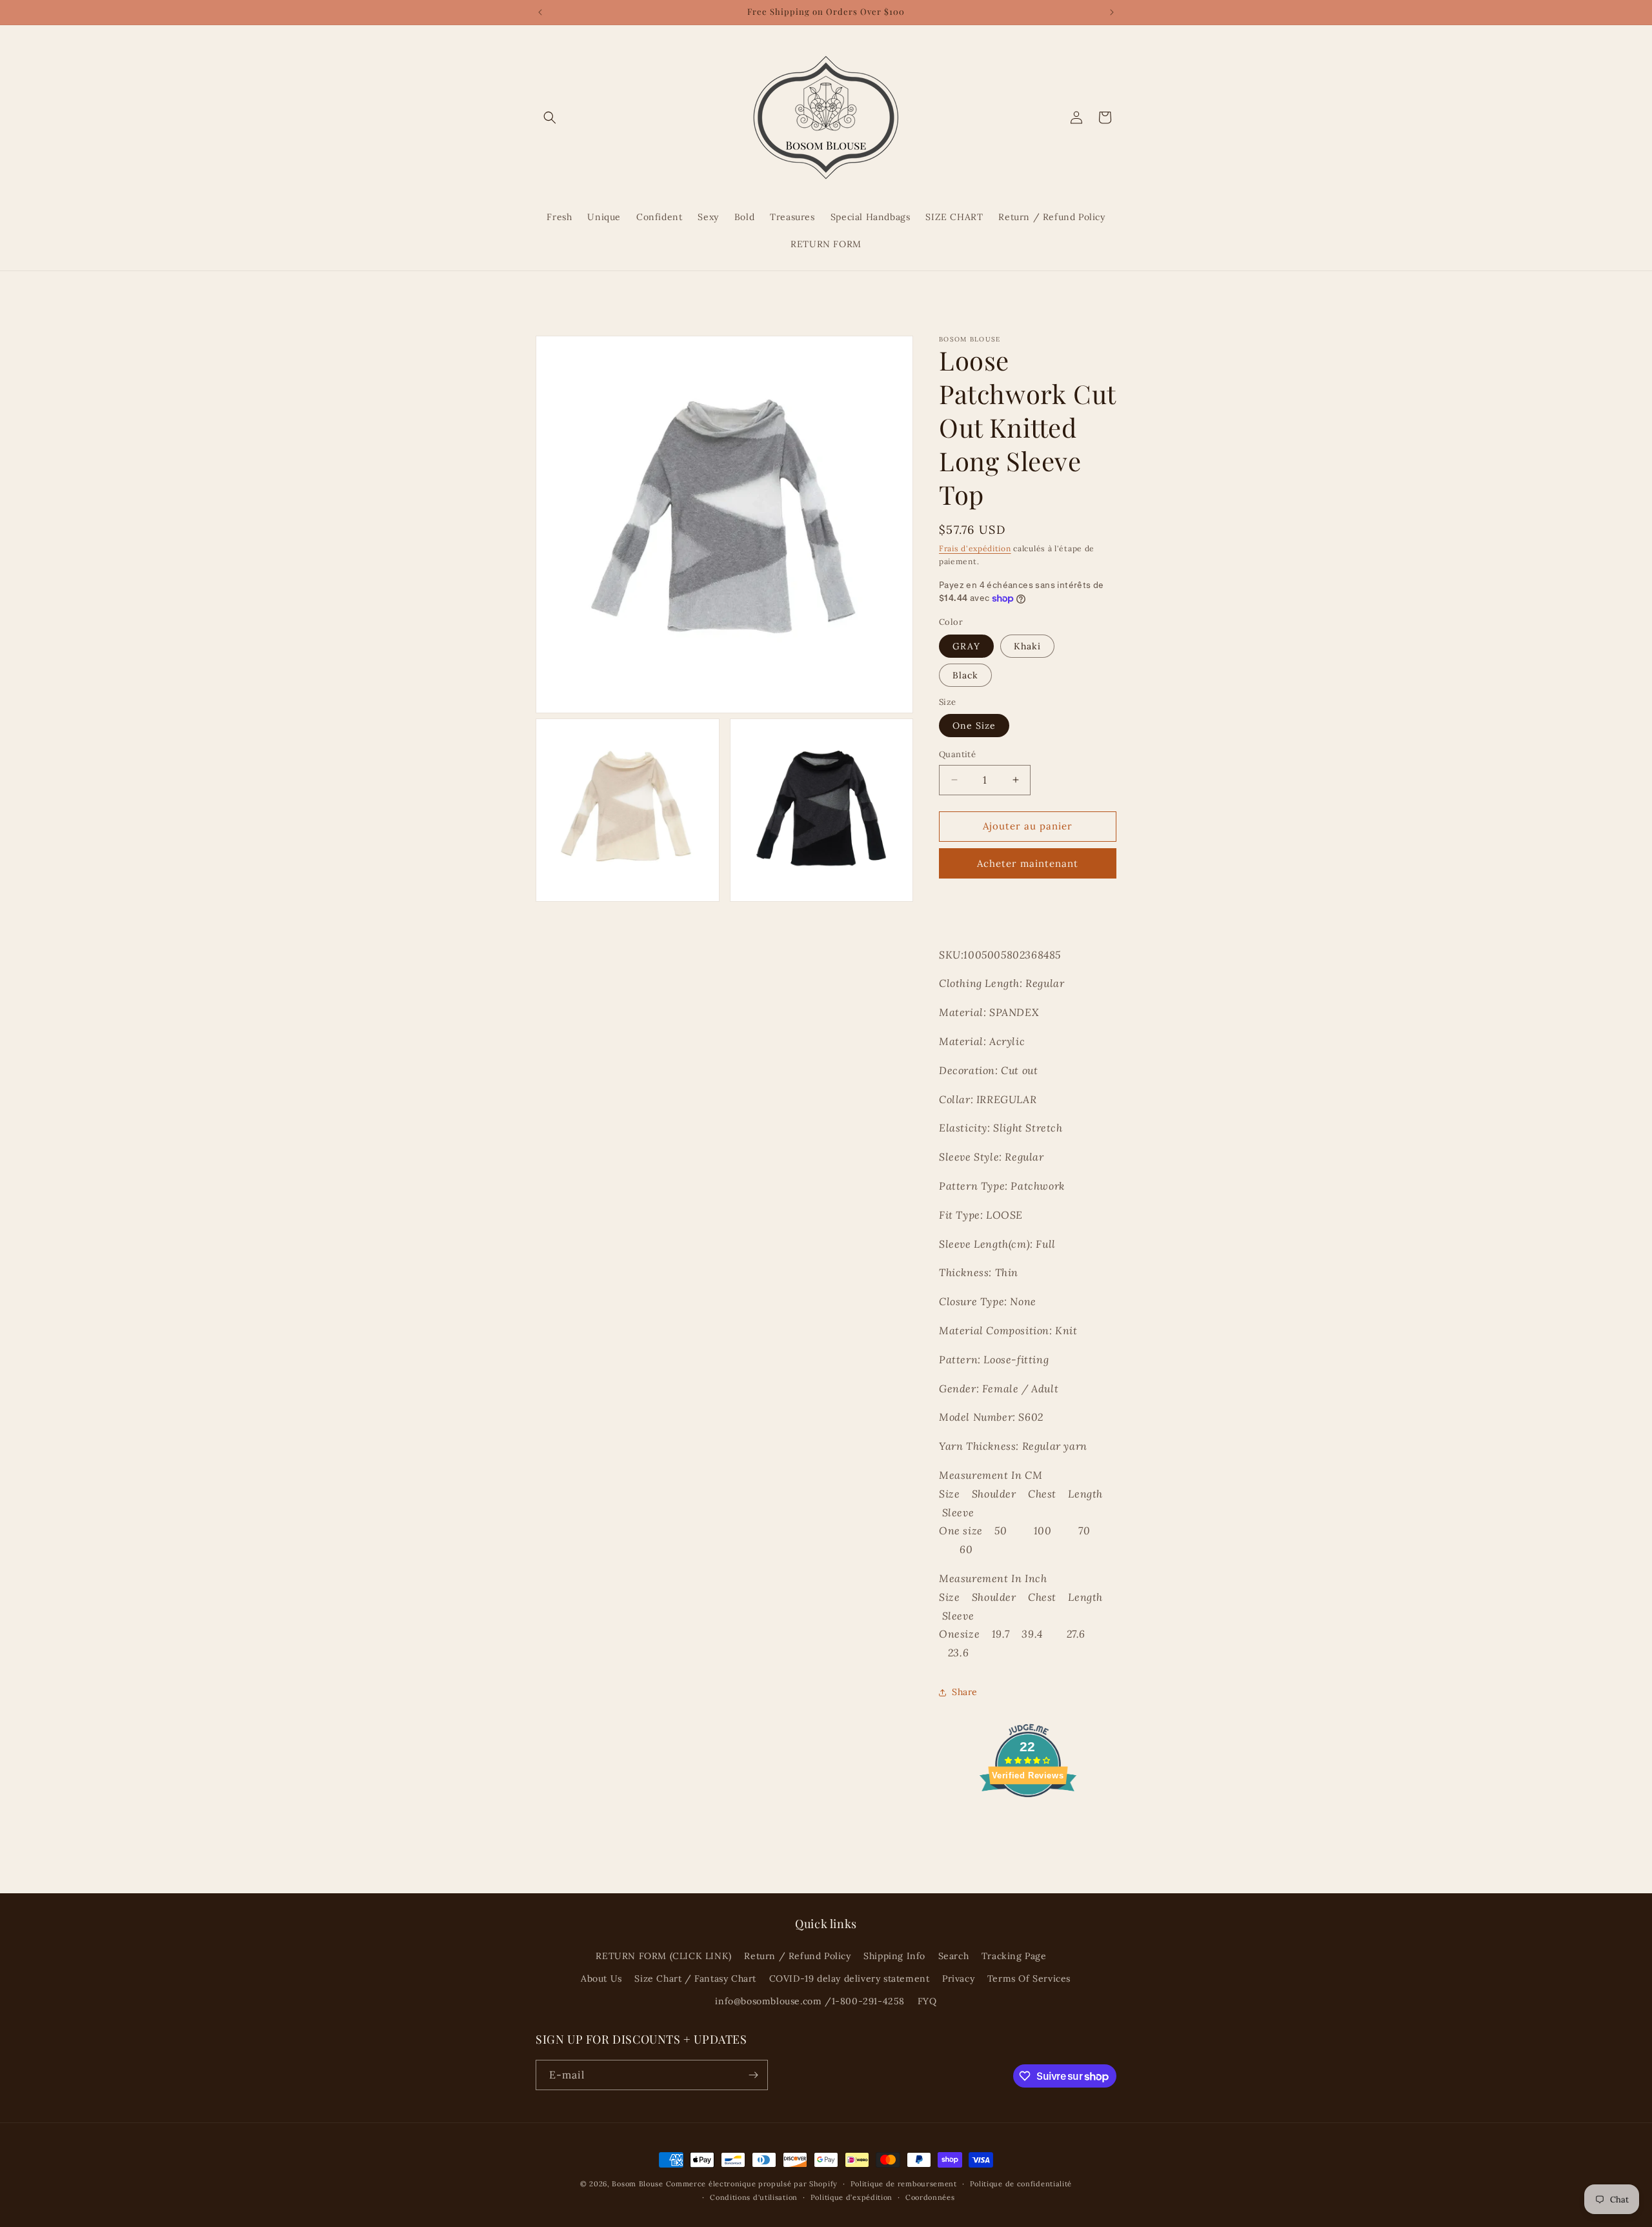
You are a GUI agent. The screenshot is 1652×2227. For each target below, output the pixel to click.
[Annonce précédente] (540, 12)
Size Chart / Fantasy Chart (695, 1978)
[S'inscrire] (753, 2075)
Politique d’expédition (851, 2197)
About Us (601, 1978)
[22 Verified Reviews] (1028, 1820)
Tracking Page (1014, 1956)
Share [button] (965, 1692)
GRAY (966, 646)
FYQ (927, 2001)
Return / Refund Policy (797, 1956)
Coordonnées (930, 2197)
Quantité (957, 754)
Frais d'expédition (975, 548)
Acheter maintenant (1028, 863)
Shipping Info (894, 1956)
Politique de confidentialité (1021, 2184)
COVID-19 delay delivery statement (850, 1978)
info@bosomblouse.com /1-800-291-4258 (810, 2001)
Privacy (958, 1978)
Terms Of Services (1029, 1978)
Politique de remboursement (904, 2184)
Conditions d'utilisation (754, 2197)
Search (954, 1956)
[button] (550, 117)
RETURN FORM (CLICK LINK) (663, 1956)
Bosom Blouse (637, 2184)
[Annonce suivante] (1112, 12)
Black (965, 675)
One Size (974, 726)
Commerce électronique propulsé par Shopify (752, 2184)
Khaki (1027, 646)
